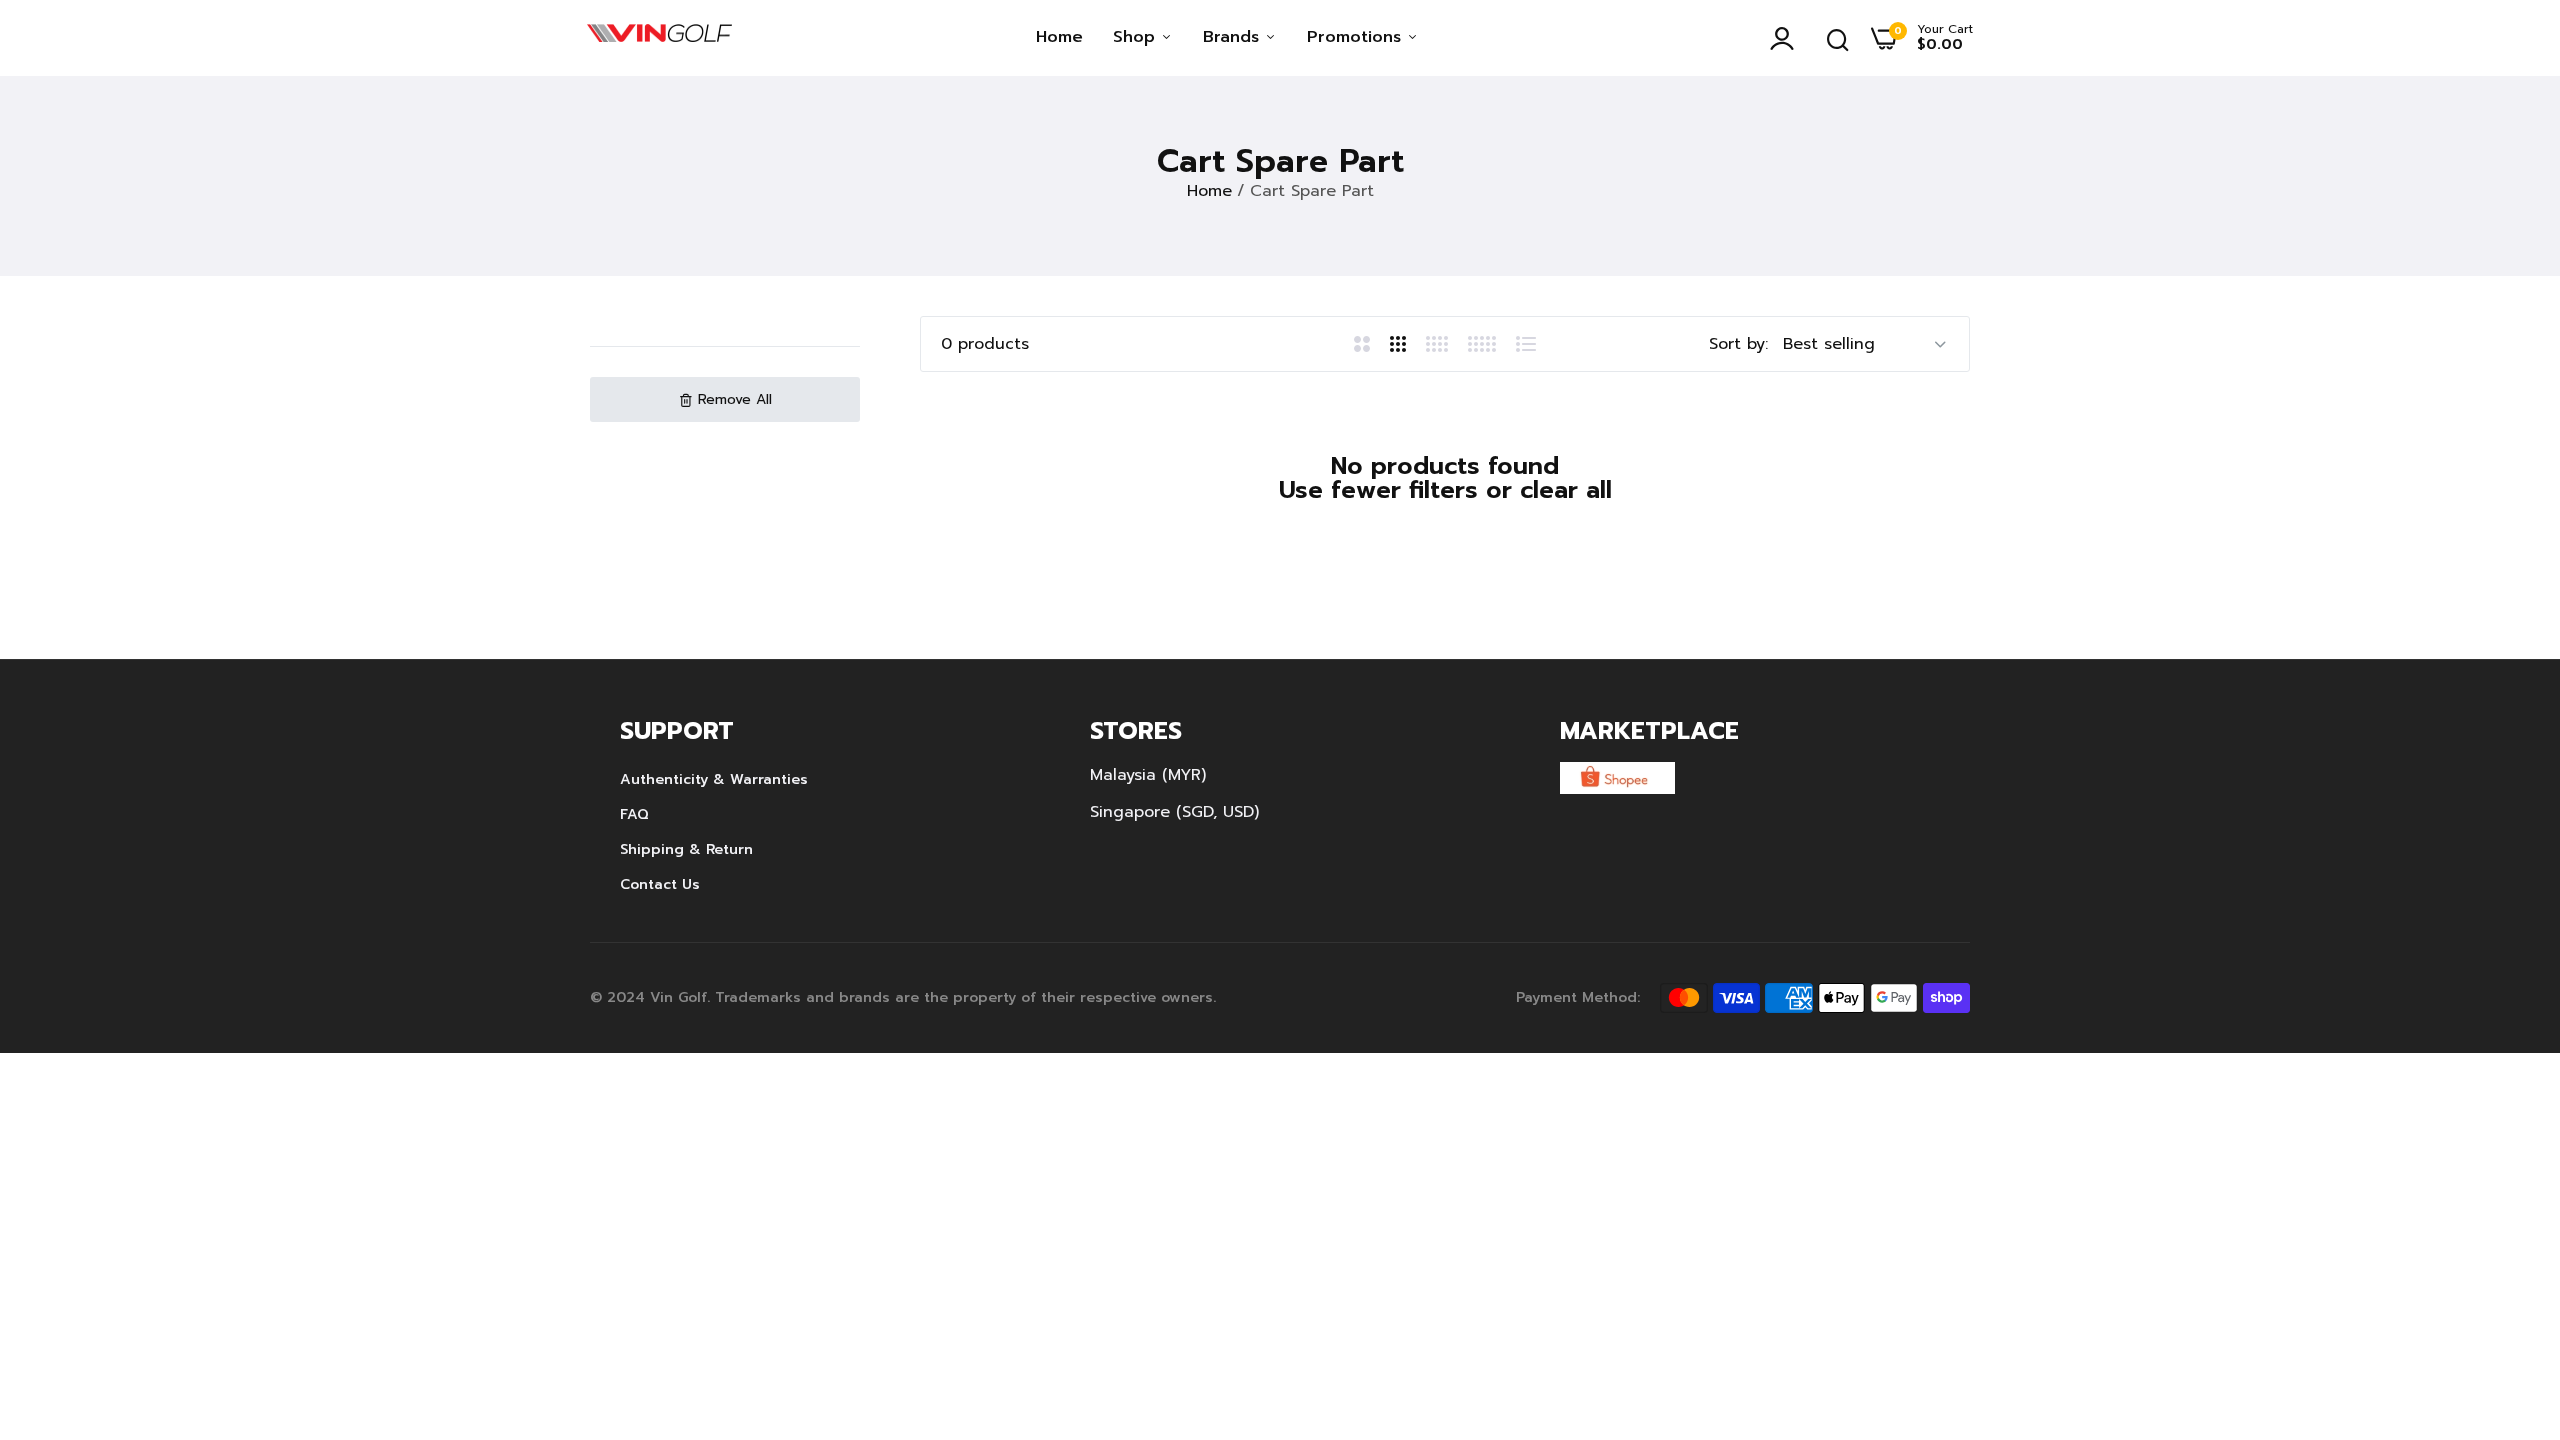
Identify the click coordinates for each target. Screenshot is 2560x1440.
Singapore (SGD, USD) (1174, 812)
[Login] (1787, 38)
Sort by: (1738, 344)
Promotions (1357, 37)
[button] (725, 399)
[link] (2505, 1295)
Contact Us (660, 884)
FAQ (634, 814)
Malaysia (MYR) (1148, 775)
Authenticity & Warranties (714, 779)
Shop (1137, 37)
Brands (1234, 37)
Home (1059, 37)
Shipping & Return (686, 849)
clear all (1566, 490)
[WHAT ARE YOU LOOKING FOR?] (1838, 38)
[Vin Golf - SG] (659, 38)
